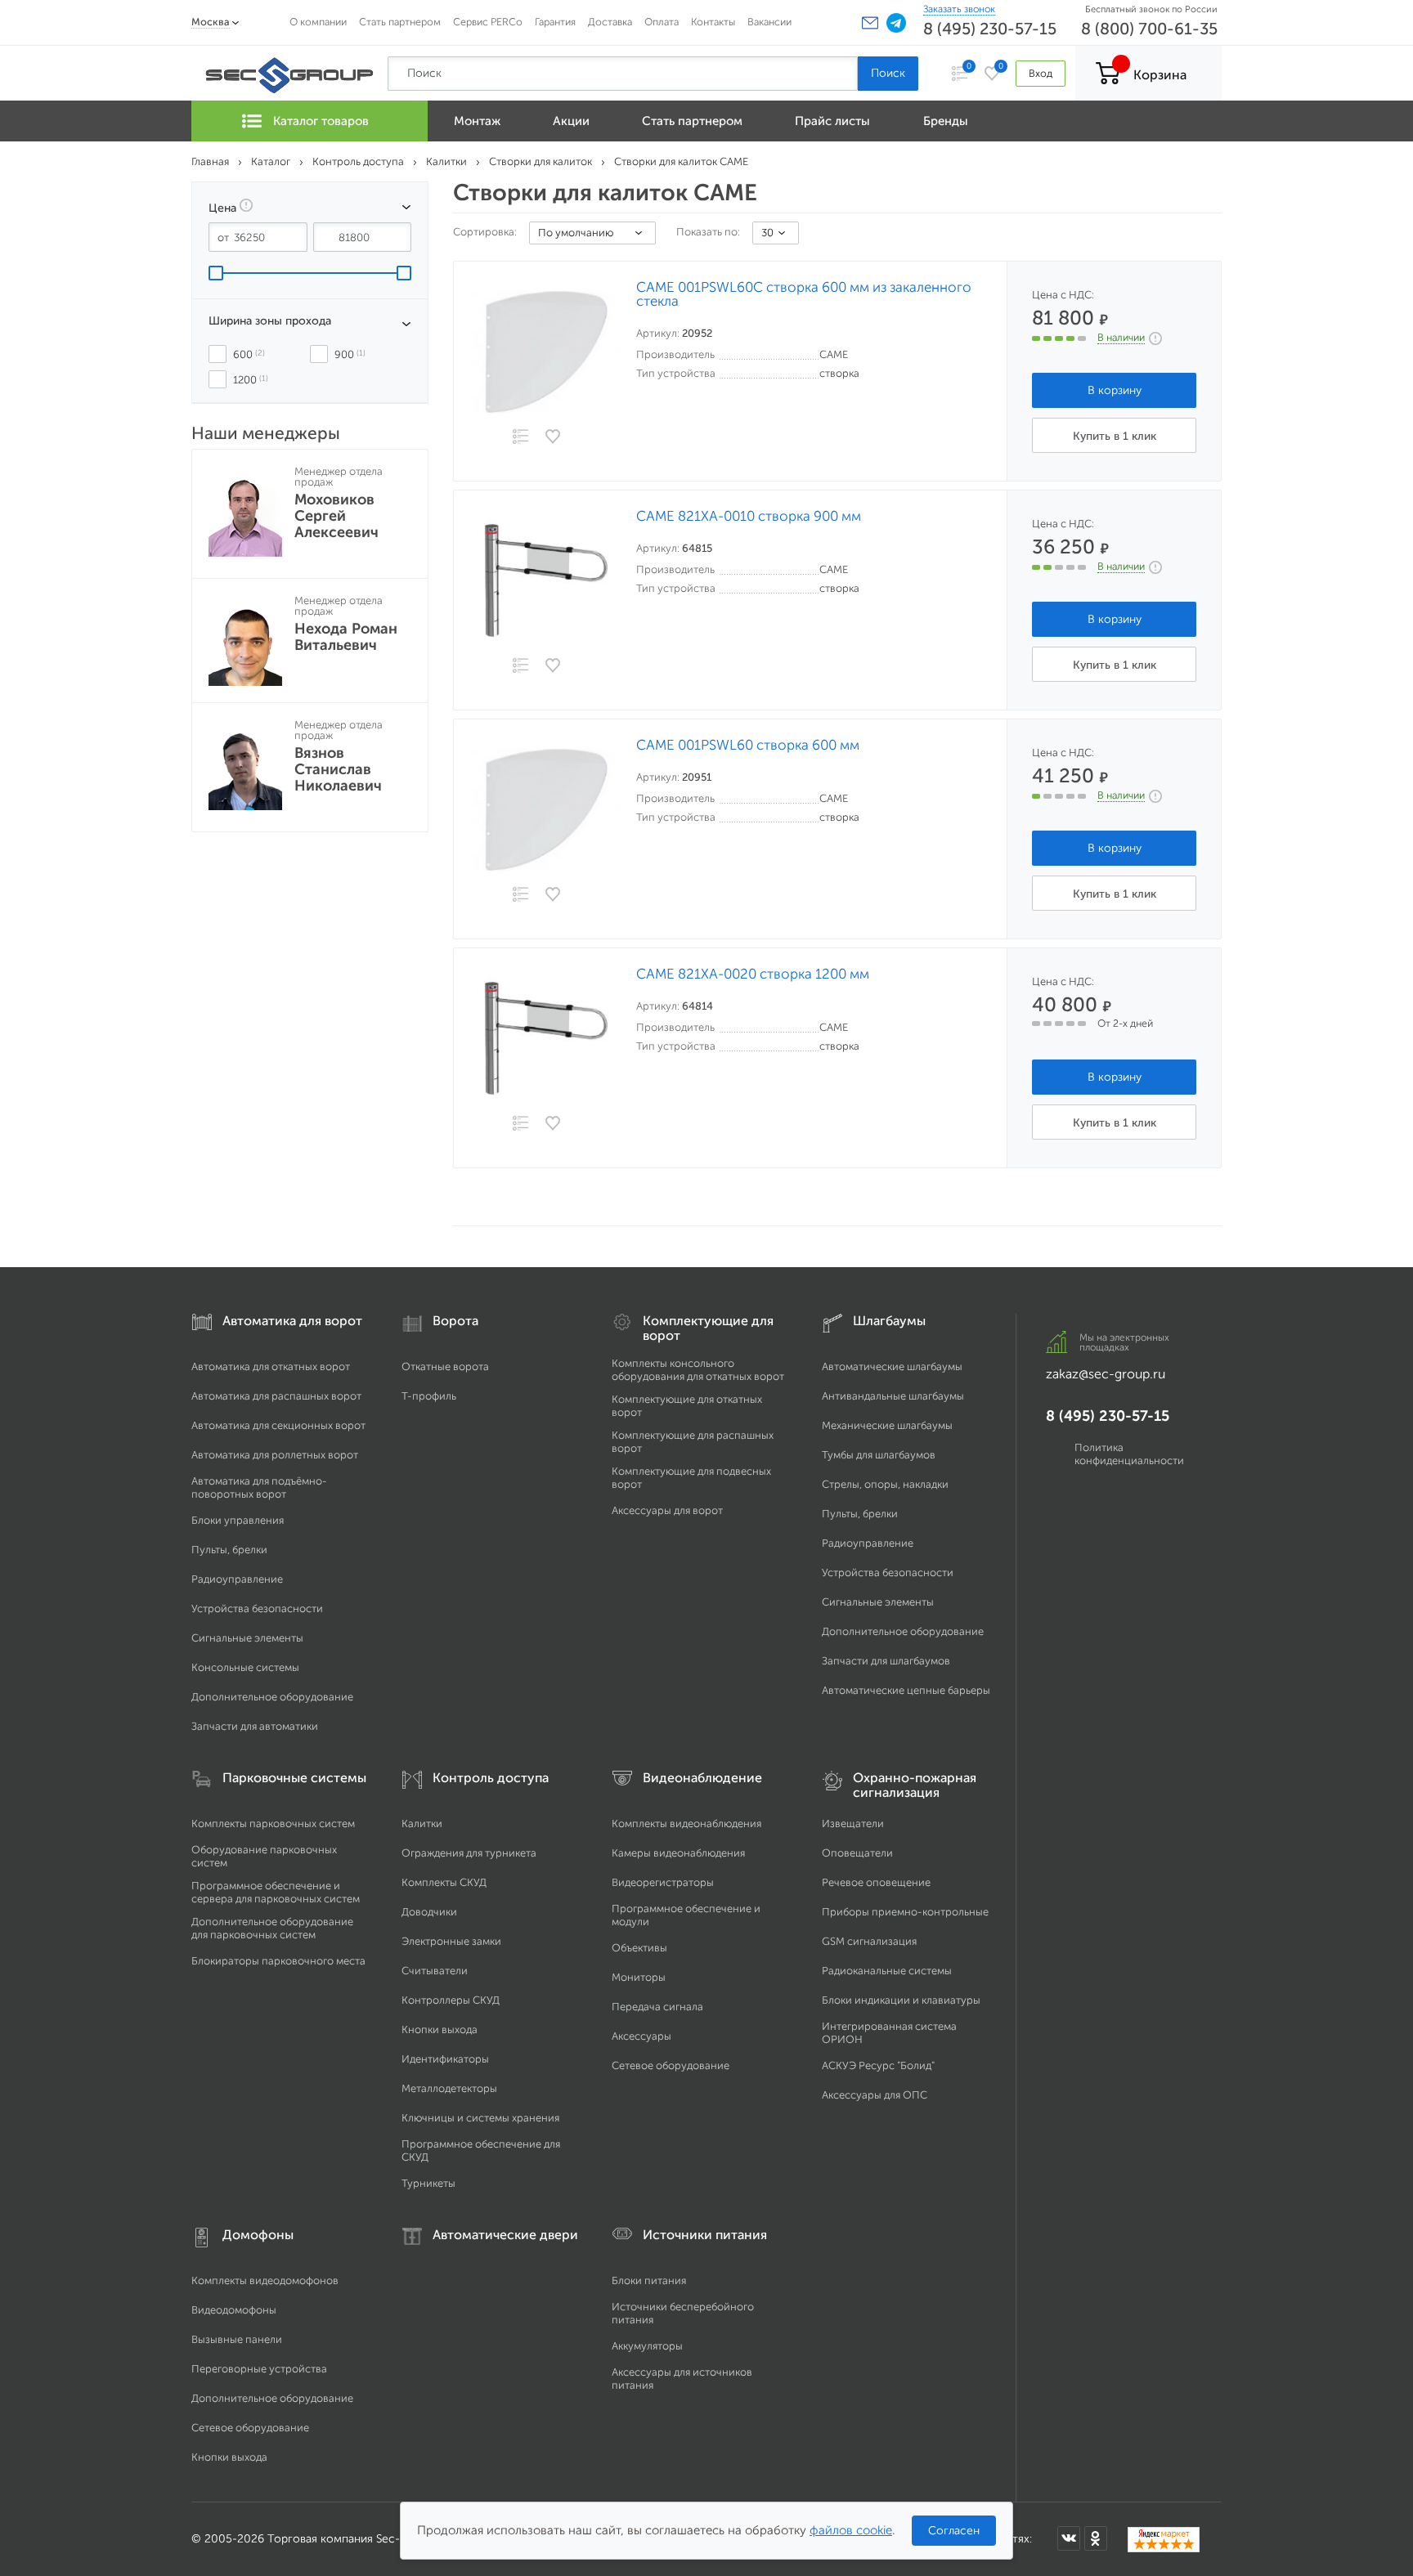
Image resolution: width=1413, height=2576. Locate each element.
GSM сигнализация (869, 1941)
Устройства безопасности (257, 1608)
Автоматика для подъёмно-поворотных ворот (259, 1487)
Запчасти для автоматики (255, 1726)
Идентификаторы (445, 2059)
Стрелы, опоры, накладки (885, 1484)
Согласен (954, 2531)
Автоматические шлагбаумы (892, 1366)
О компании (318, 22)
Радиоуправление (237, 1579)
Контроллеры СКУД (451, 2000)
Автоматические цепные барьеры (906, 1690)
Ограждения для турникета (469, 1853)
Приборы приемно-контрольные (905, 1912)
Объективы (639, 1948)
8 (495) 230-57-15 (990, 29)
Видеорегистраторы (663, 1882)
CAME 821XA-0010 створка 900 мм (749, 516)
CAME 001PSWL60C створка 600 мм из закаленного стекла (804, 294)
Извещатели (853, 1823)
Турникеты (428, 2183)
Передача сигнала (657, 2007)
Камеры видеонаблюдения (678, 1853)
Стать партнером (400, 22)
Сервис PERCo (488, 22)
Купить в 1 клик (1115, 436)
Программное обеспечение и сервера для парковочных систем (276, 1892)
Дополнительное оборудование (272, 1697)
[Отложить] (554, 437)
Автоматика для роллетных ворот (275, 1455)
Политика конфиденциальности (1129, 1454)
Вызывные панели (237, 2339)
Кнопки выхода (440, 2029)
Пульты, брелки (229, 1550)
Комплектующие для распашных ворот (693, 1442)
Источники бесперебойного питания (683, 2313)
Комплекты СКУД (444, 1882)
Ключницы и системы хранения (480, 2118)
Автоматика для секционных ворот (278, 1425)
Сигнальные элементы (247, 1638)
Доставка (610, 22)
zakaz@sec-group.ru (1106, 1374)
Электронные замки (451, 1941)
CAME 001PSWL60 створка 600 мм (748, 745)
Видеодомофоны (234, 2310)
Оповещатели (857, 1853)
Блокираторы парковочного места (278, 1961)
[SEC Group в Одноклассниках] (1096, 2538)
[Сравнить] (520, 438)
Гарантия (555, 22)
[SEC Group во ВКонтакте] (1069, 2538)
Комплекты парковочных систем (273, 1823)
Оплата (662, 22)
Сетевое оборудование (671, 2065)
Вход (1041, 73)
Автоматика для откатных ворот (271, 1366)
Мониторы (639, 1977)
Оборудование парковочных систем (264, 1856)
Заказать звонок (959, 9)
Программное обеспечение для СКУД (481, 2150)
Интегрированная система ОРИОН (889, 2033)
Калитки (422, 1823)
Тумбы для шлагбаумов (879, 1455)
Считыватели (435, 1971)
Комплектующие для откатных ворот (687, 1406)
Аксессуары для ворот (667, 1510)
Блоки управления (238, 1520)
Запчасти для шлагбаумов (886, 1661)
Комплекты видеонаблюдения (686, 1823)
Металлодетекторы (449, 2088)
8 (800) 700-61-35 (1149, 29)
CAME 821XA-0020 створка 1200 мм (753, 974)
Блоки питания (649, 2280)
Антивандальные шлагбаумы (893, 1396)
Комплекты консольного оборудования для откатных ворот (698, 1370)
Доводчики (429, 1912)
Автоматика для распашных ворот (276, 1396)
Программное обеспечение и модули (686, 1915)
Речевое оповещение (876, 1882)
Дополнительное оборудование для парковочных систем (272, 1928)
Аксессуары (641, 2036)
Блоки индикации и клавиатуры (901, 2000)
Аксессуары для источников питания (682, 2379)
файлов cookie (851, 2530)
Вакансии (769, 22)
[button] (870, 23)
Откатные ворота (445, 1366)
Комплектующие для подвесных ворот (691, 1478)
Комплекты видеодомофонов (265, 2280)
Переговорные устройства (259, 2369)
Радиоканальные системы (887, 1971)
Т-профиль (429, 1396)
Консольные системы (245, 1667)
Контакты (713, 22)
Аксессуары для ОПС (875, 2095)
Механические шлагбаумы (887, 1425)
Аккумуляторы (647, 2346)
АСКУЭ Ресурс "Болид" (878, 2065)
